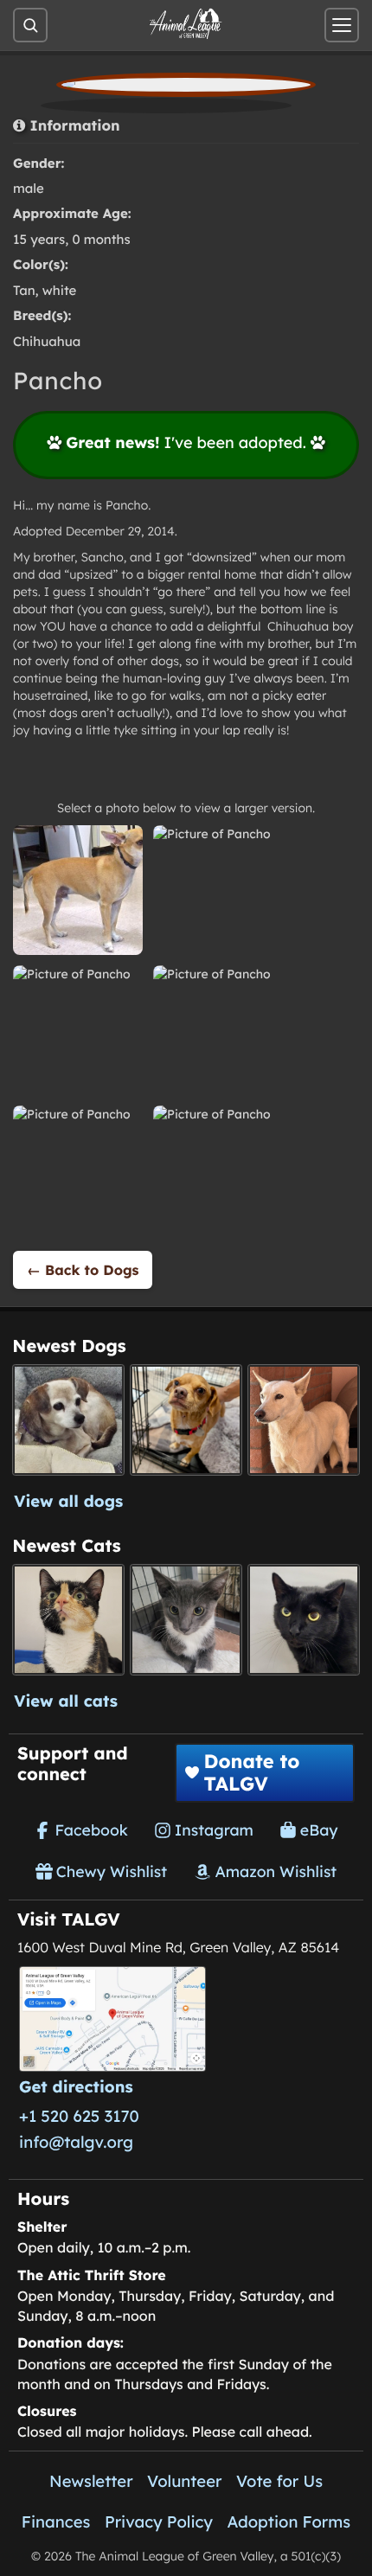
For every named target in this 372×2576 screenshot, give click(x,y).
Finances (56, 2522)
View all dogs (68, 1501)
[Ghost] (303, 1420)
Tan (24, 290)
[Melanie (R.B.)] (68, 1420)
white (60, 290)
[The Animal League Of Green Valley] (186, 24)
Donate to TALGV (251, 1772)
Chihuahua (47, 341)
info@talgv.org (76, 2142)
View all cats (66, 1701)
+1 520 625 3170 (79, 2116)
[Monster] (186, 1620)
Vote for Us (279, 2481)
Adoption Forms (289, 2522)
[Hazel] (68, 1620)
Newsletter (91, 2481)
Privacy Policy (159, 2522)
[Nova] (303, 1620)
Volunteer (184, 2481)
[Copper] (186, 1420)
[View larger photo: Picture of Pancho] (78, 890)
